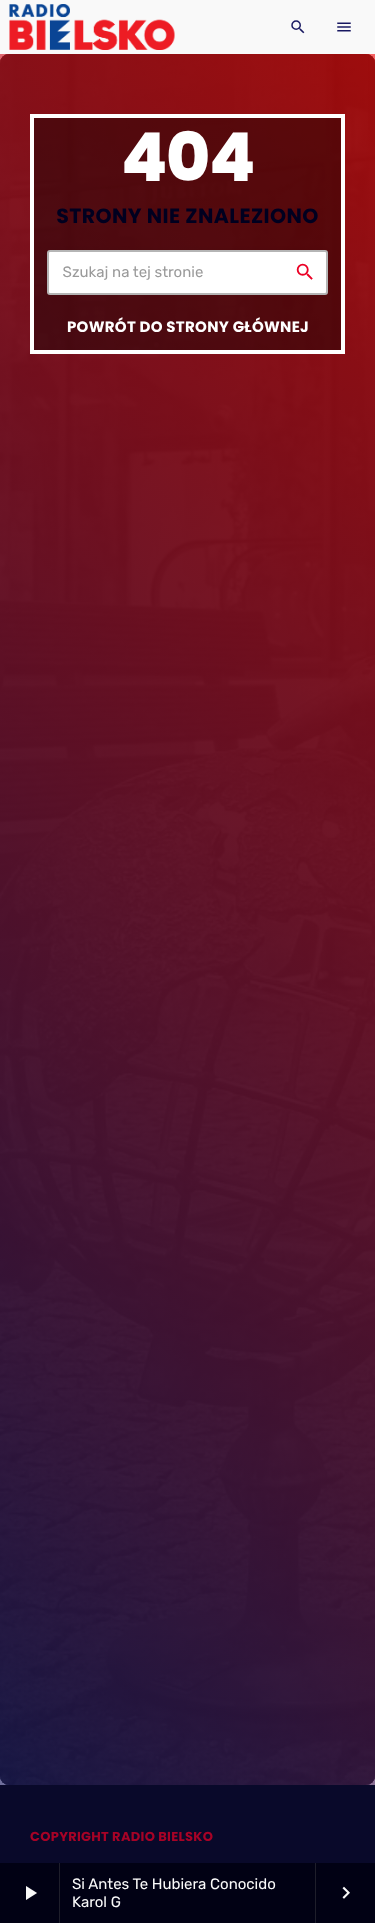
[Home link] (91, 27)
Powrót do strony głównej (188, 327)
